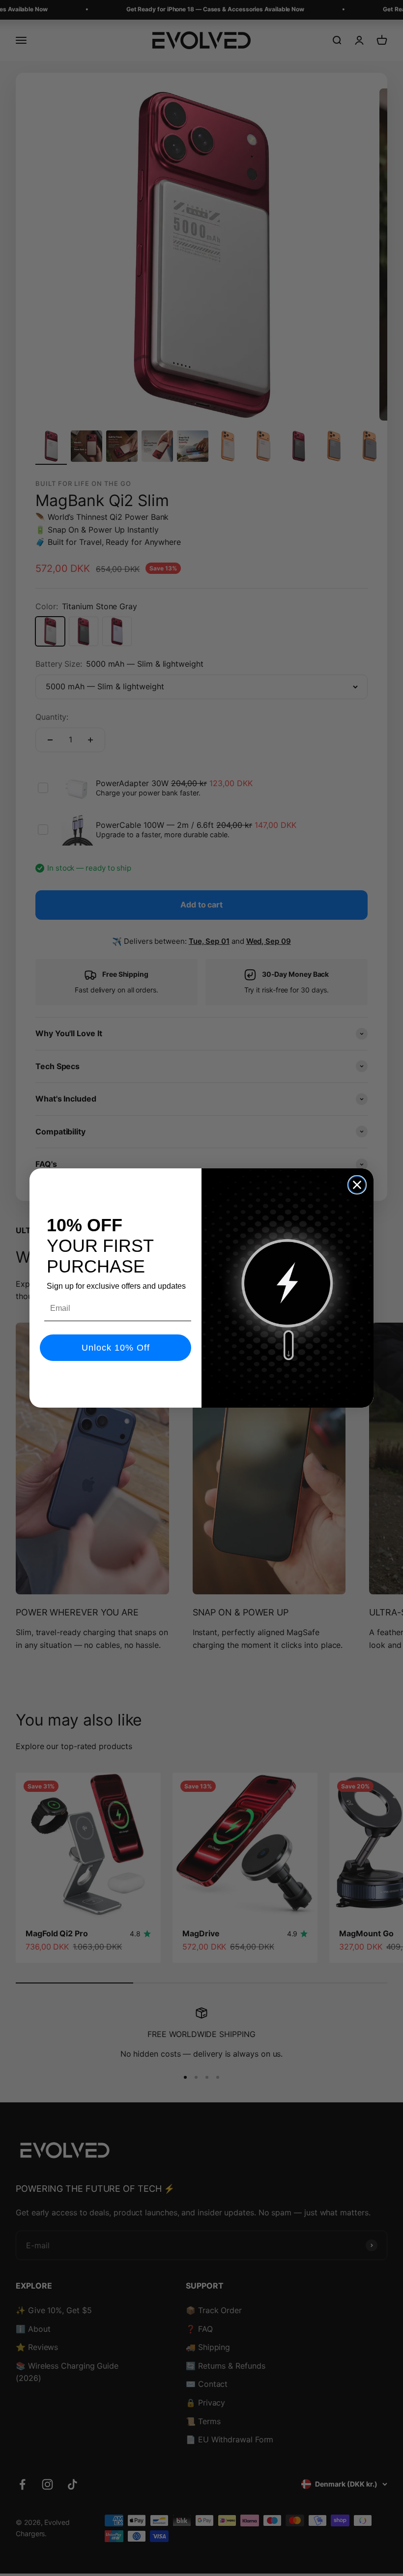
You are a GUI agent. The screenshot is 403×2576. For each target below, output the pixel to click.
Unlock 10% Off (116, 1348)
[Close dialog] (357, 1185)
